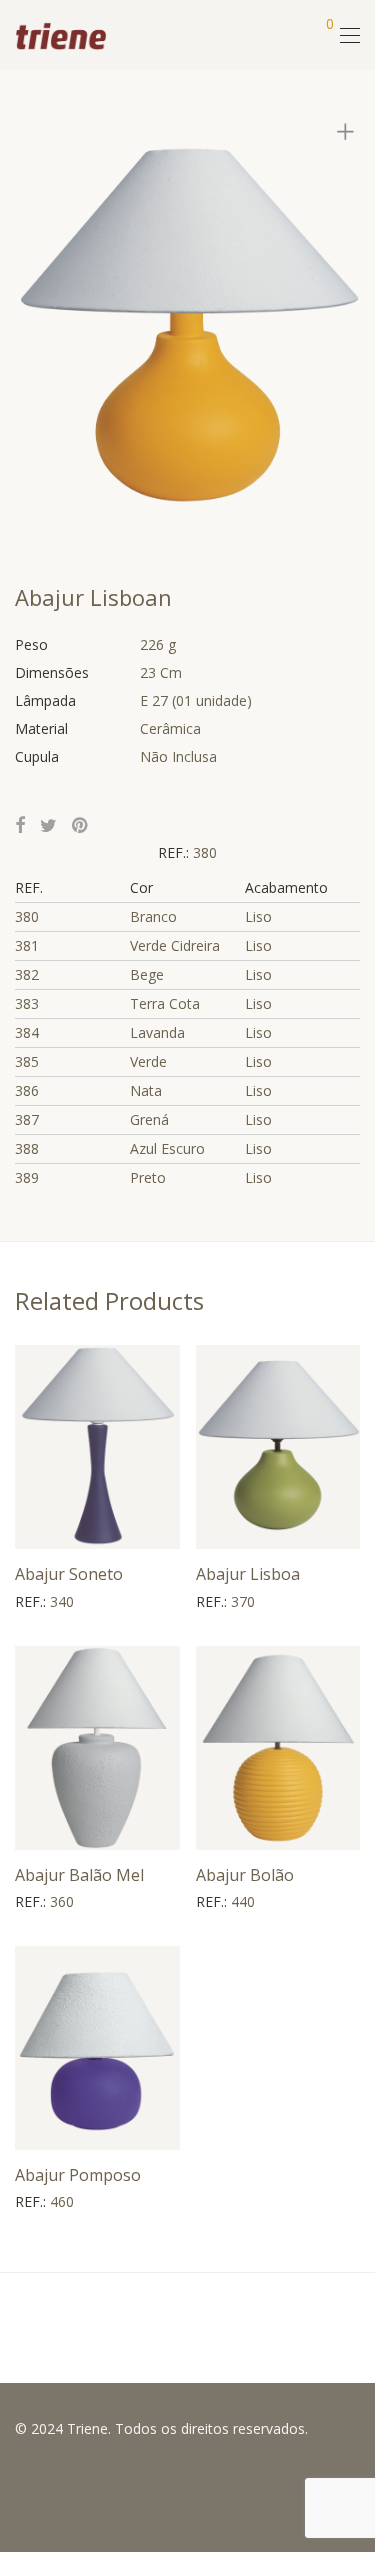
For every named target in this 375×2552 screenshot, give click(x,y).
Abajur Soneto (69, 1574)
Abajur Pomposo (78, 2175)
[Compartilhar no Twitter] (48, 825)
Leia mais (36, 1601)
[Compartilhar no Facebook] (20, 825)
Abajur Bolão (245, 1875)
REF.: (175, 852)
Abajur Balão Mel (79, 1875)
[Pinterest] (81, 825)
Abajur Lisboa (248, 1574)
